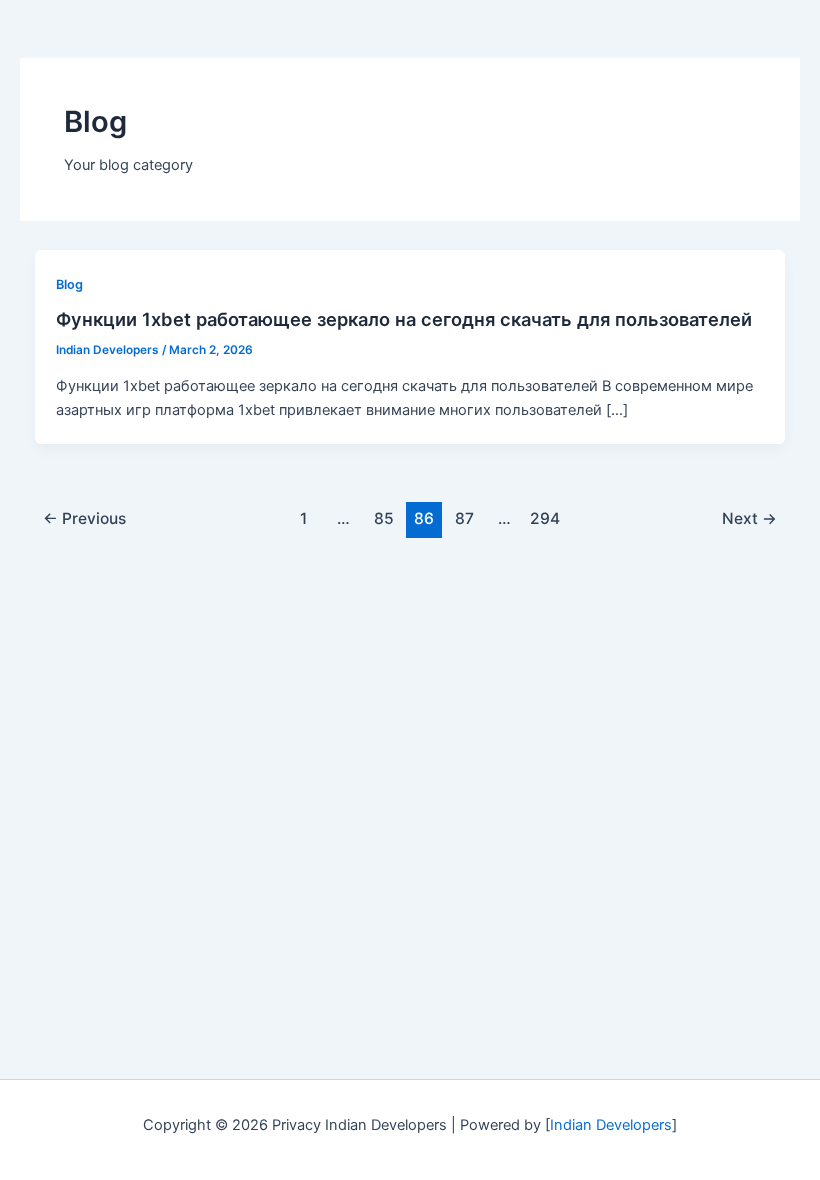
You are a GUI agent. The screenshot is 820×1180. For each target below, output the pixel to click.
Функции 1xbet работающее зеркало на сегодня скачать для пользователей (404, 319)
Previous (84, 518)
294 (545, 518)
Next (749, 518)
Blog (69, 284)
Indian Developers (611, 1125)
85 (384, 518)
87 (464, 518)
